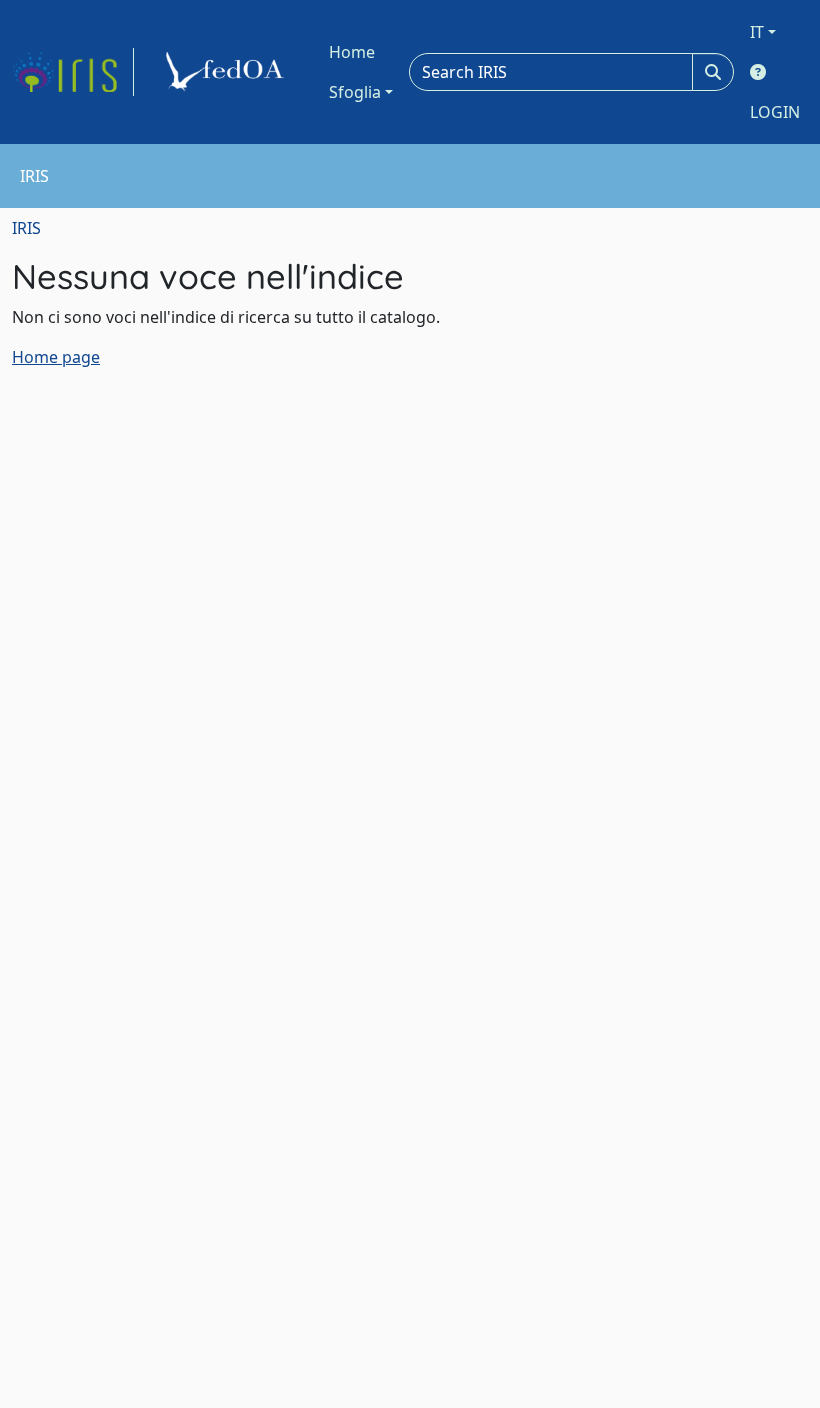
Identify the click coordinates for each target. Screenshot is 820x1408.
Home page (56, 357)
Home (352, 52)
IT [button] (757, 32)
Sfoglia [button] (355, 92)
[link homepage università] (228, 72)
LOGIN (775, 112)
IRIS (26, 228)
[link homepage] (73, 72)
